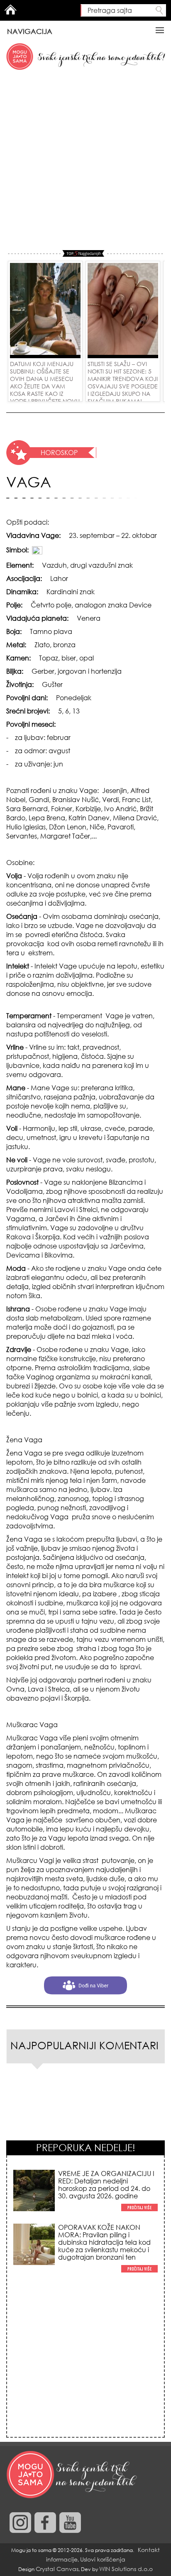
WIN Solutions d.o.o (126, 2569)
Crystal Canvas (57, 2569)
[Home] (73, 2475)
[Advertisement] (85, 161)
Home (10, 10)
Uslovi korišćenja (103, 2559)
